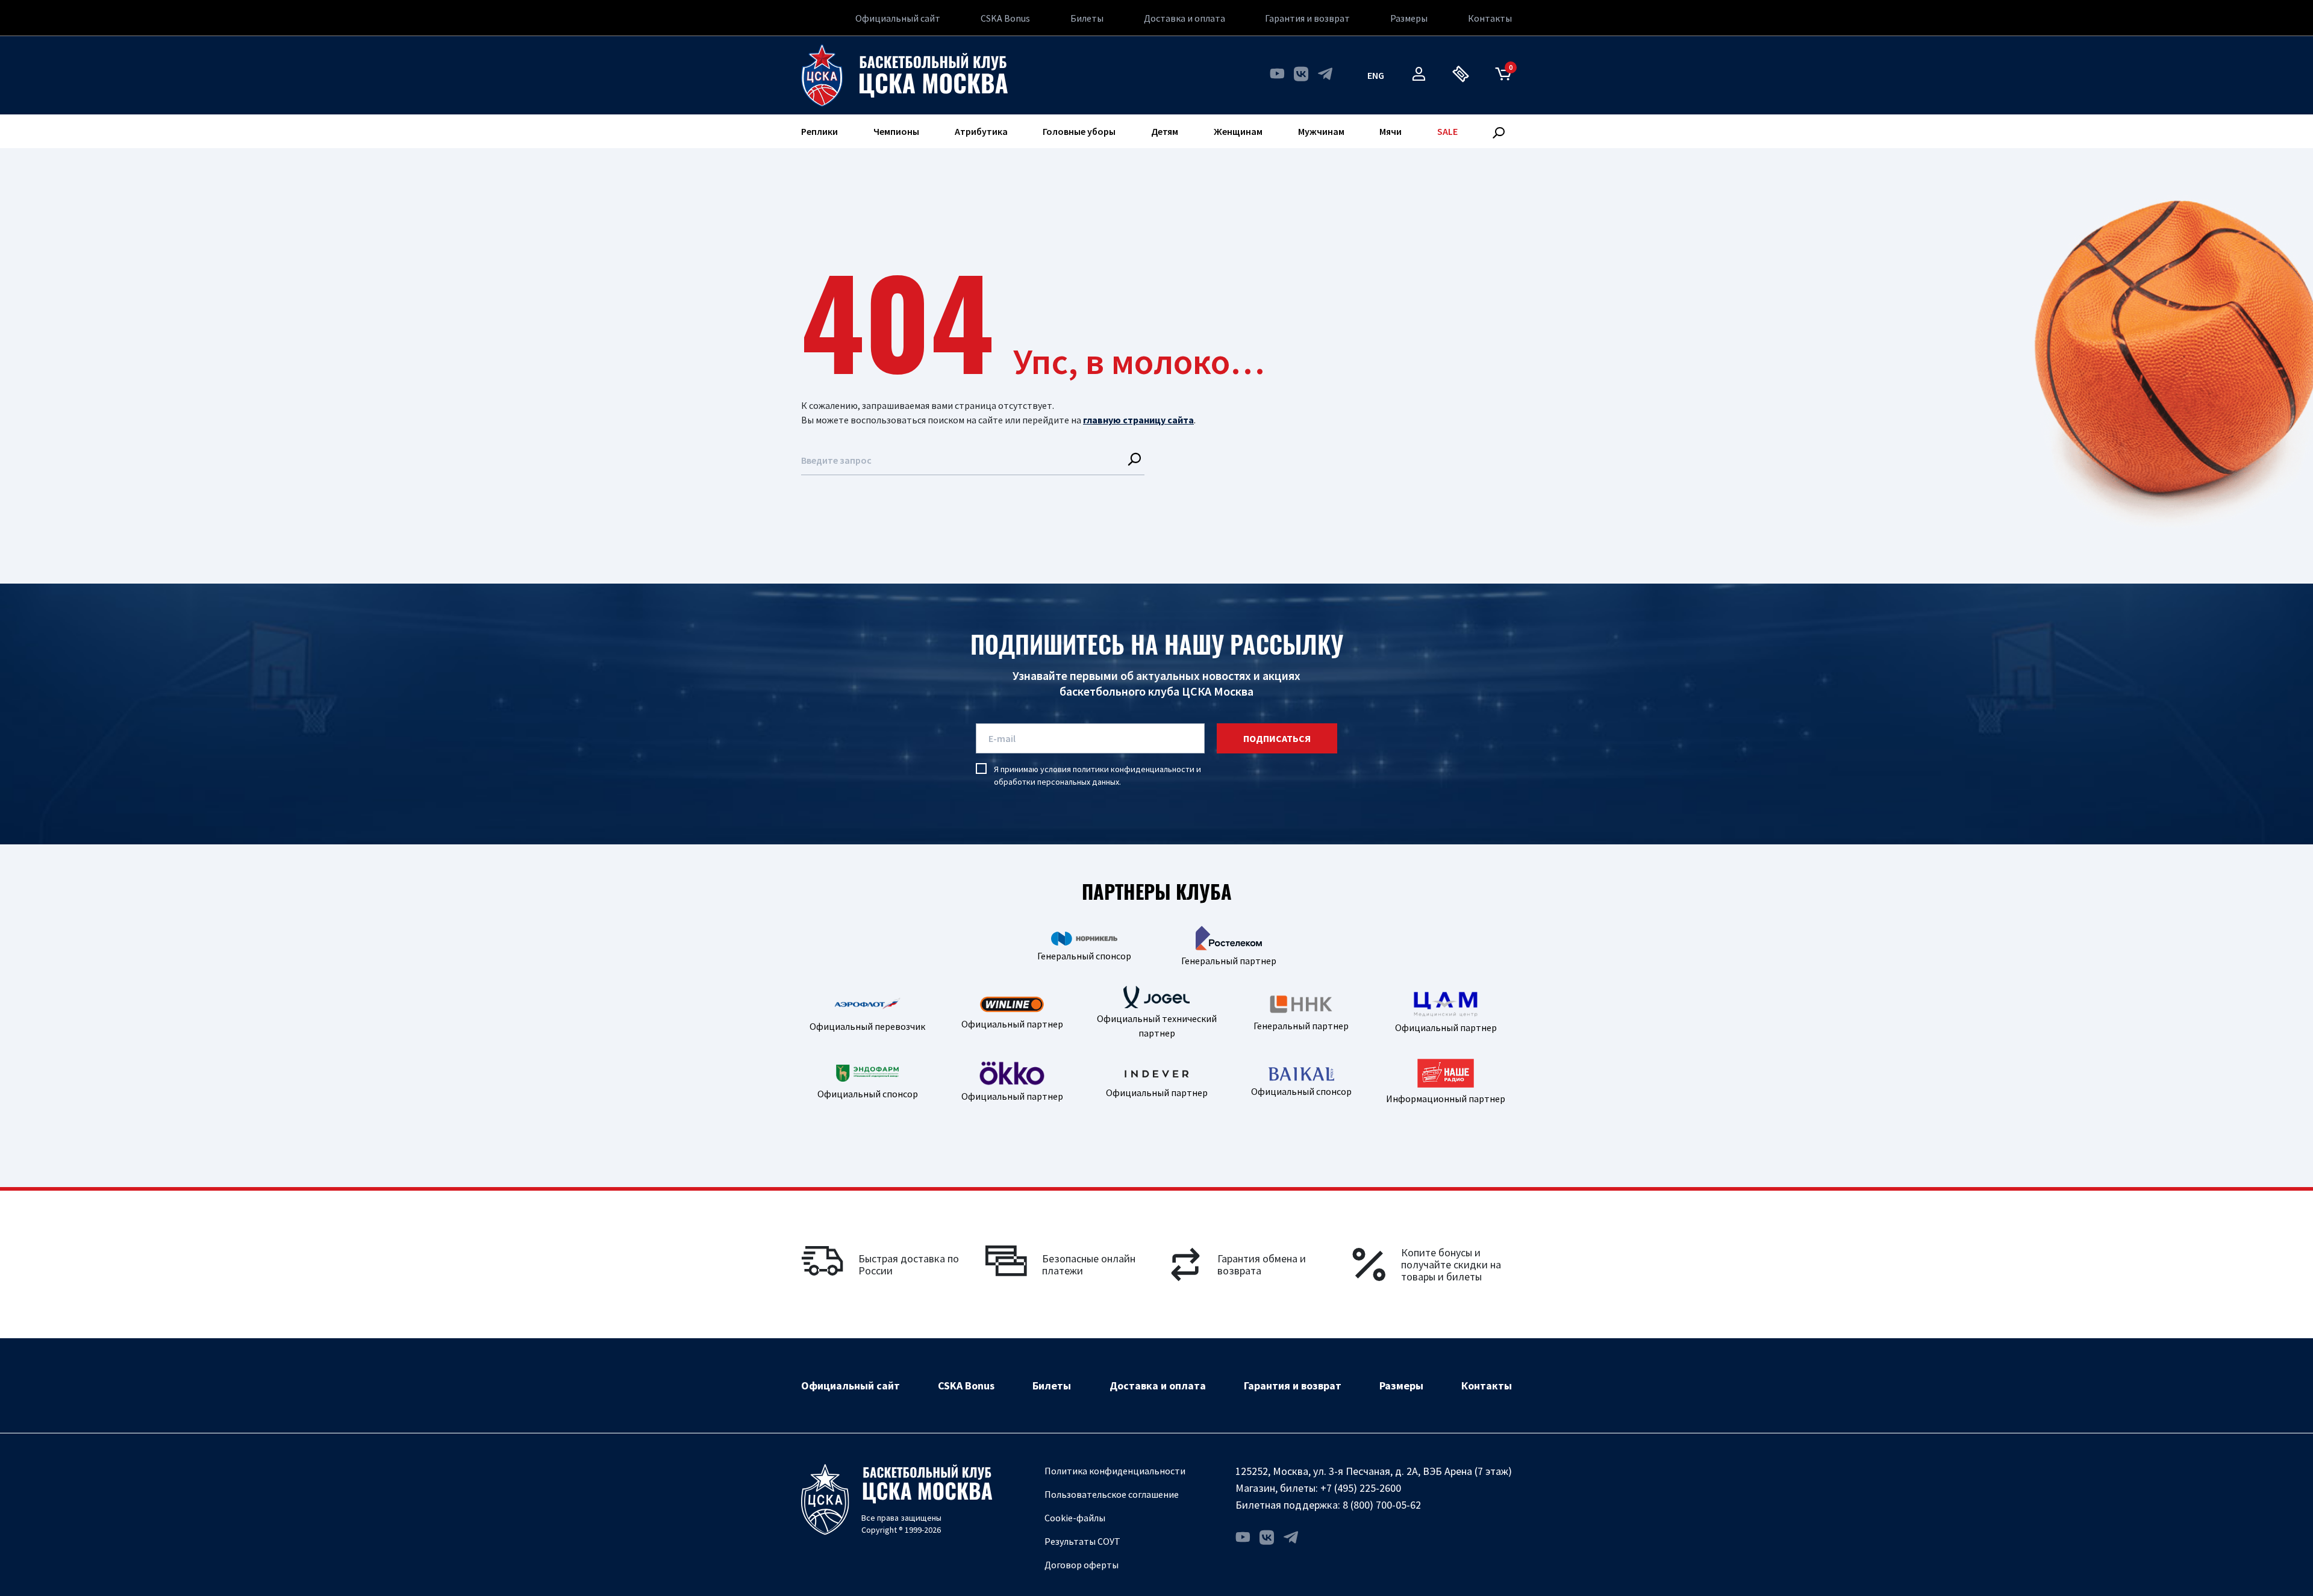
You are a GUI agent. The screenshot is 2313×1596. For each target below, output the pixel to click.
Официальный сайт (898, 18)
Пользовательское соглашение (1112, 1494)
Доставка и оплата (1185, 18)
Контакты (1490, 18)
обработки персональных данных (1057, 782)
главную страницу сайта (1138, 420)
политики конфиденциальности (1134, 769)
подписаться (1277, 738)
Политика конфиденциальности (1115, 1471)
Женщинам (1238, 131)
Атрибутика (981, 131)
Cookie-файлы (1075, 1518)
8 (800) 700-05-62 (1382, 1505)
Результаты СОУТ (1082, 1541)
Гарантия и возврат (1307, 18)
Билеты (1087, 18)
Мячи (1391, 131)
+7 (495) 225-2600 (1361, 1488)
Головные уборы (1079, 131)
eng (1376, 75)
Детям (1165, 131)
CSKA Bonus (1005, 18)
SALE (1447, 131)
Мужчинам (1321, 131)
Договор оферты (1082, 1565)
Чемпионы (896, 131)
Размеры (1409, 18)
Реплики (819, 131)
